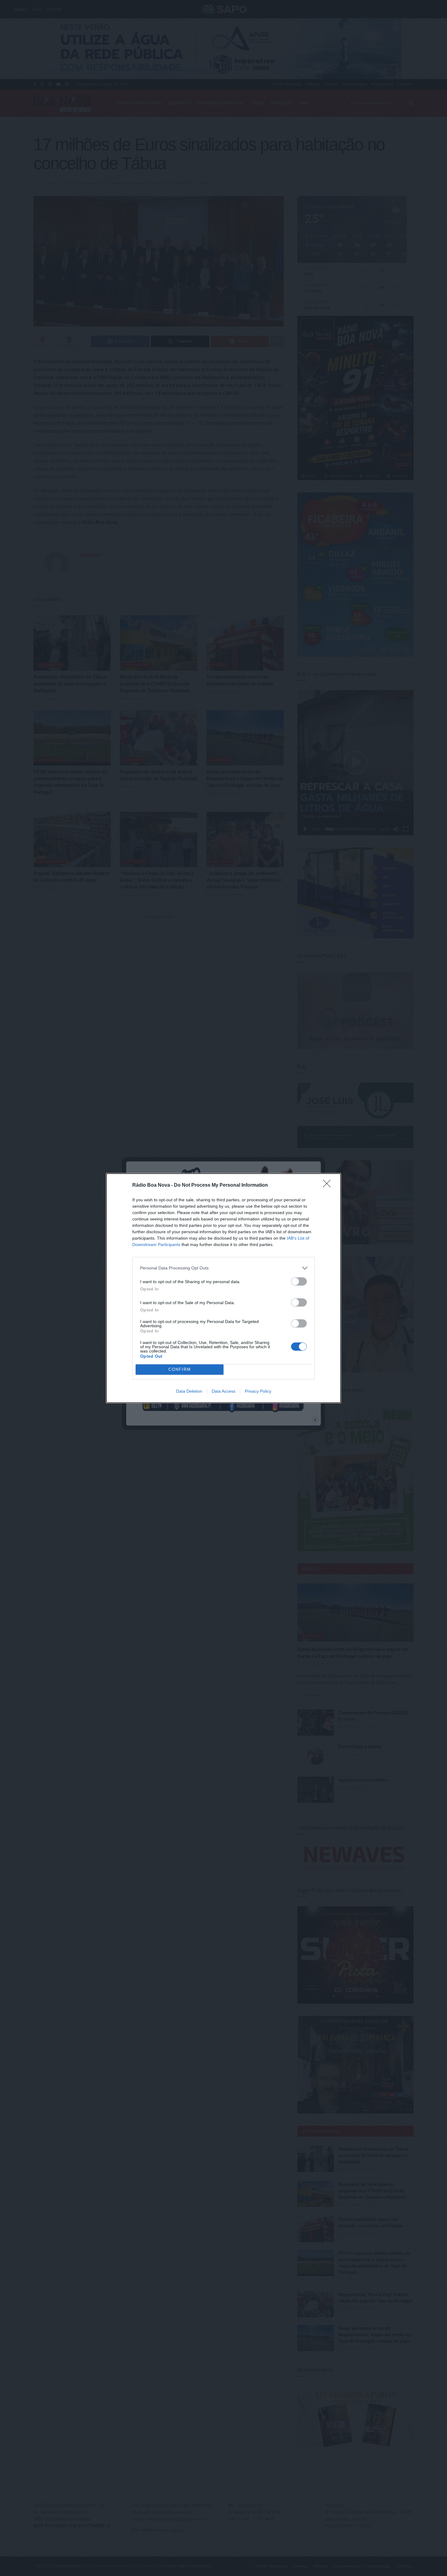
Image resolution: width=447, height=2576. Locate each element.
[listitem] (223, 1268)
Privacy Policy (258, 1391)
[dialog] (223, 1288)
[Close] (329, 1185)
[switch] (299, 1281)
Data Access (223, 1391)
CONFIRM (180, 1369)
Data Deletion (189, 1391)
